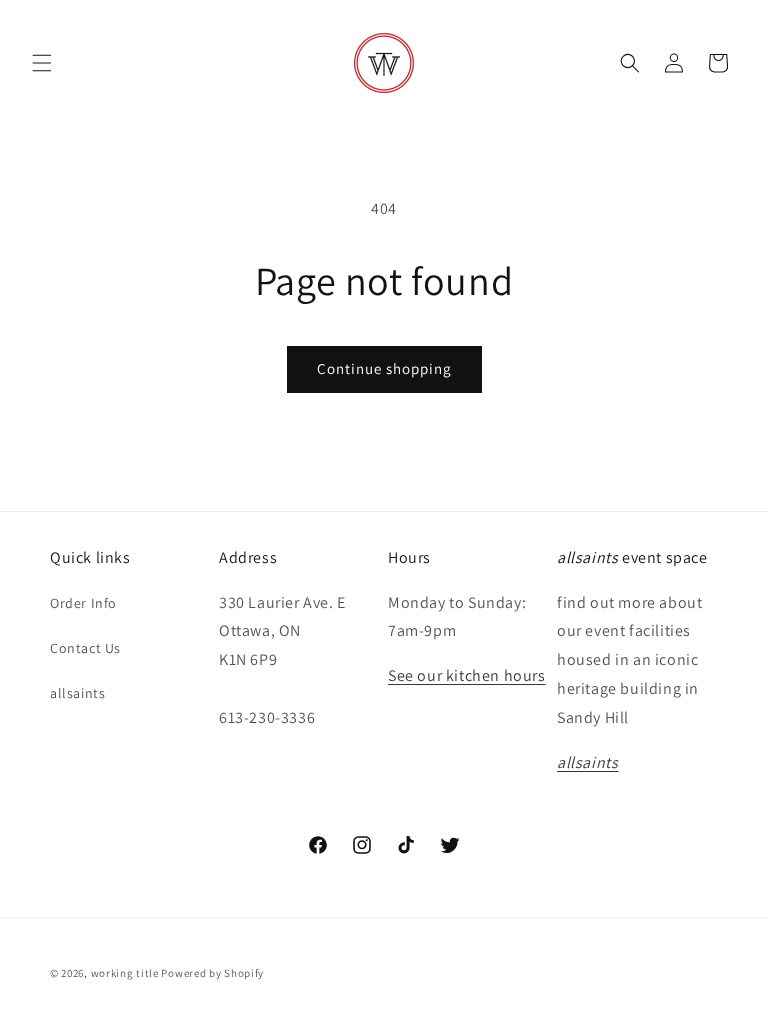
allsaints (77, 693)
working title (125, 973)
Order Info (83, 603)
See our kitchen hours (467, 675)
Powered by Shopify (212, 973)
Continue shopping (384, 368)
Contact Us (85, 648)
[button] (42, 63)
